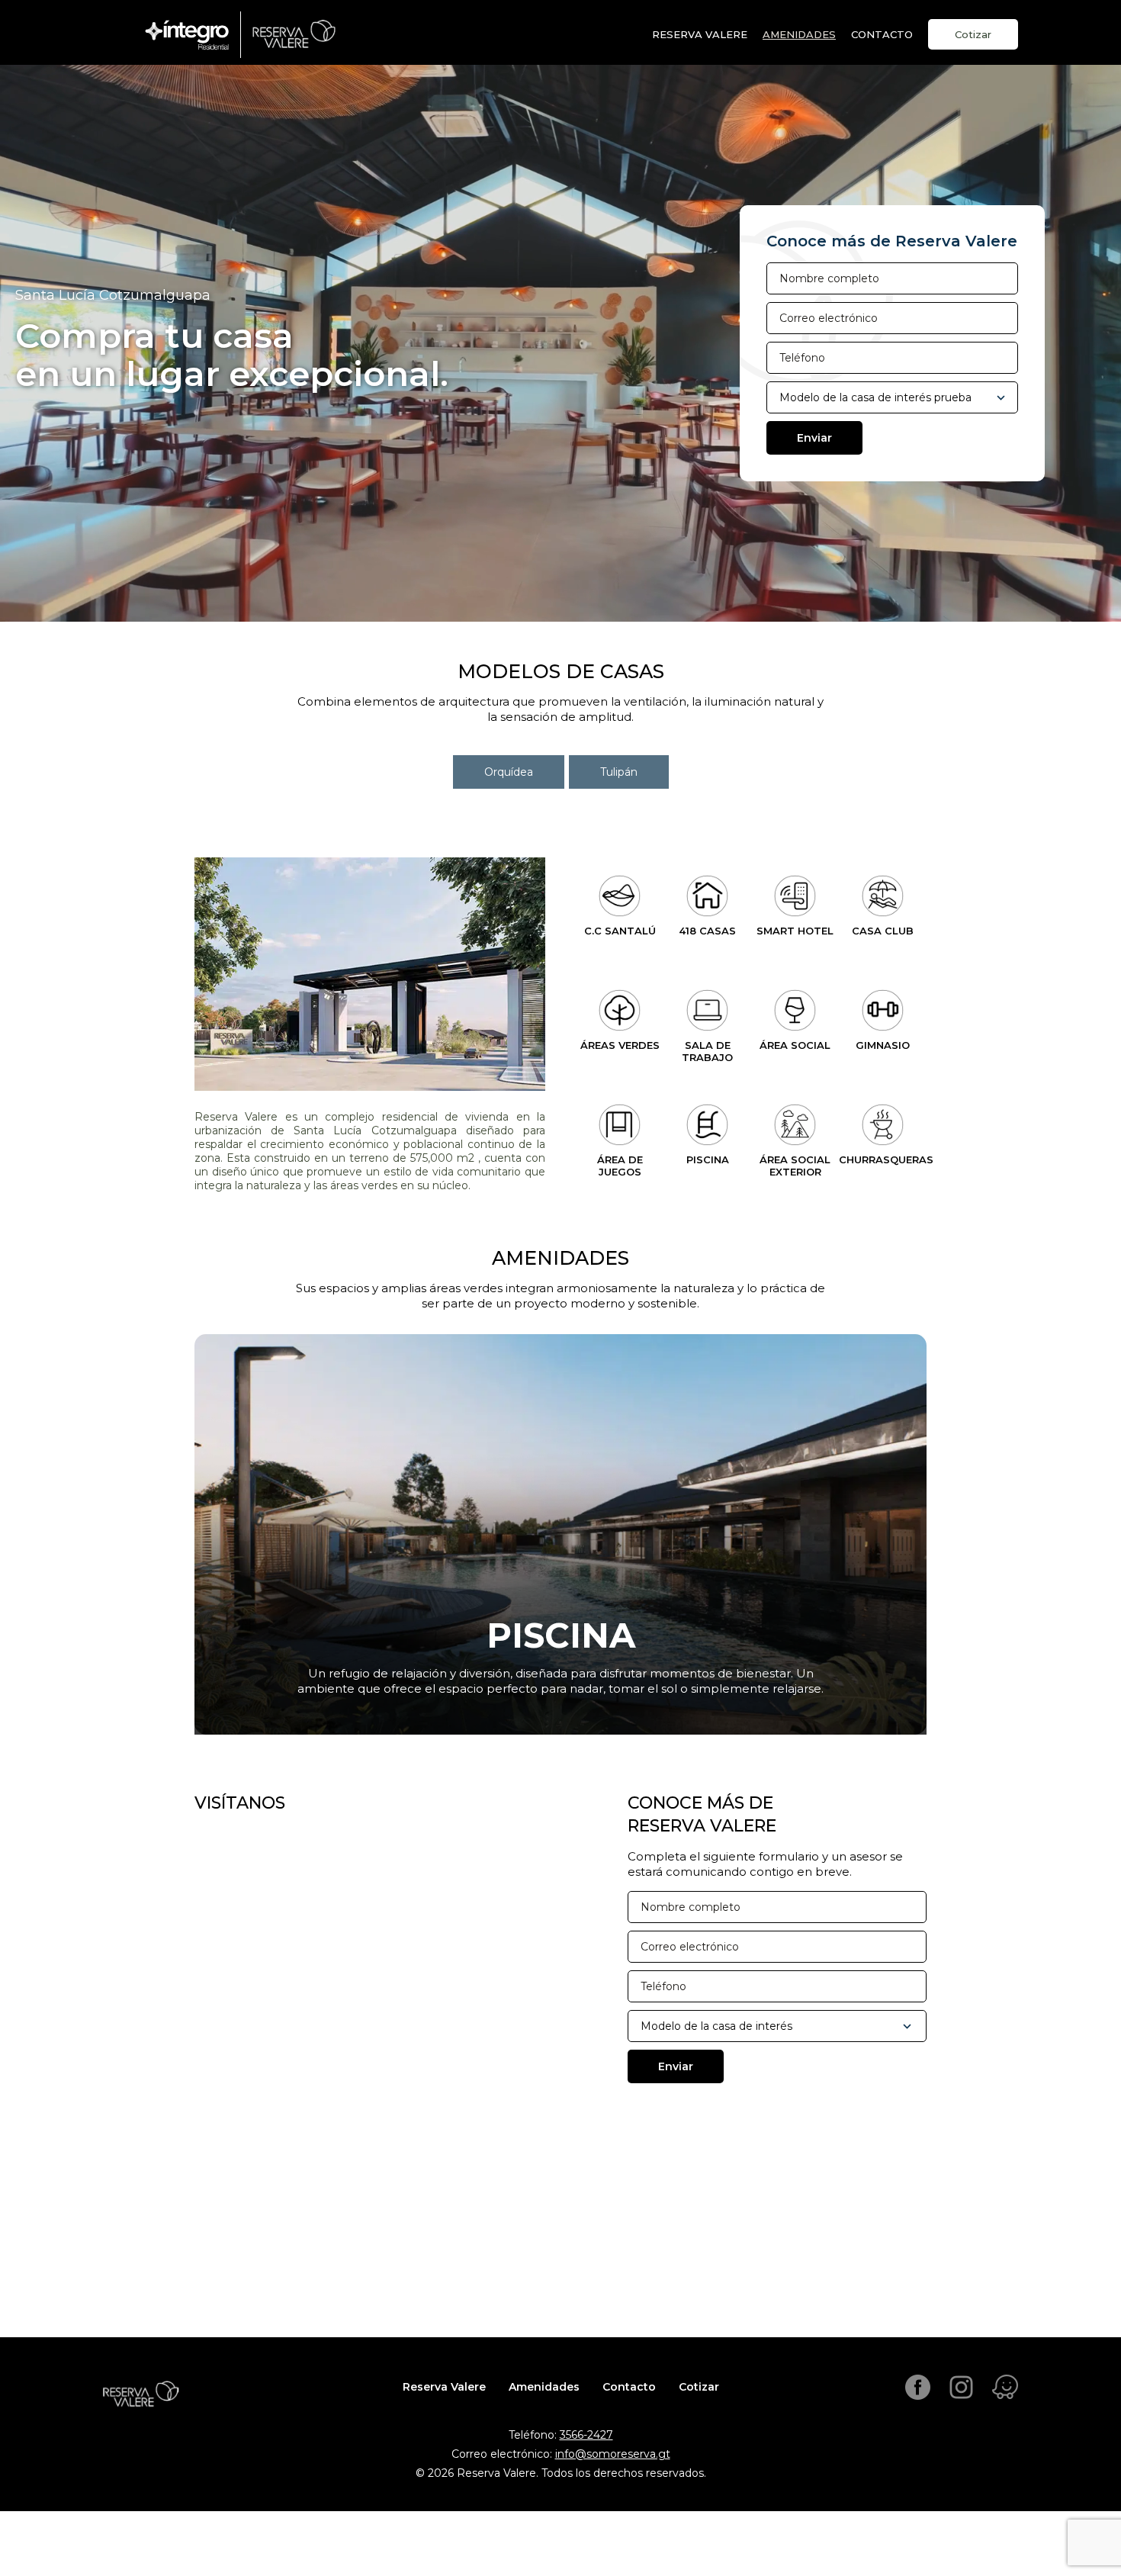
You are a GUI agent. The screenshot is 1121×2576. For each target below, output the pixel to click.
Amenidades (799, 34)
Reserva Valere (700, 34)
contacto (882, 34)
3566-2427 (586, 2435)
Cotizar (973, 34)
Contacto (629, 2387)
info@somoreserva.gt (613, 2454)
